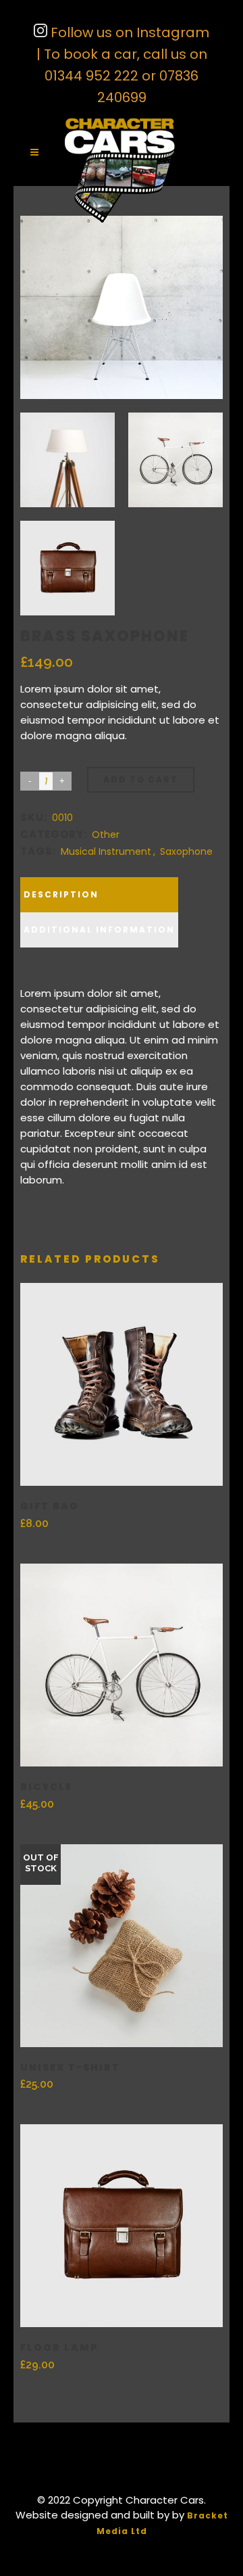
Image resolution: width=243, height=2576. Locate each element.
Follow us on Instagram (128, 32)
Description (61, 894)
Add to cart (141, 779)
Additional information (99, 930)
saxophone (186, 851)
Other (106, 835)
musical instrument (106, 851)
